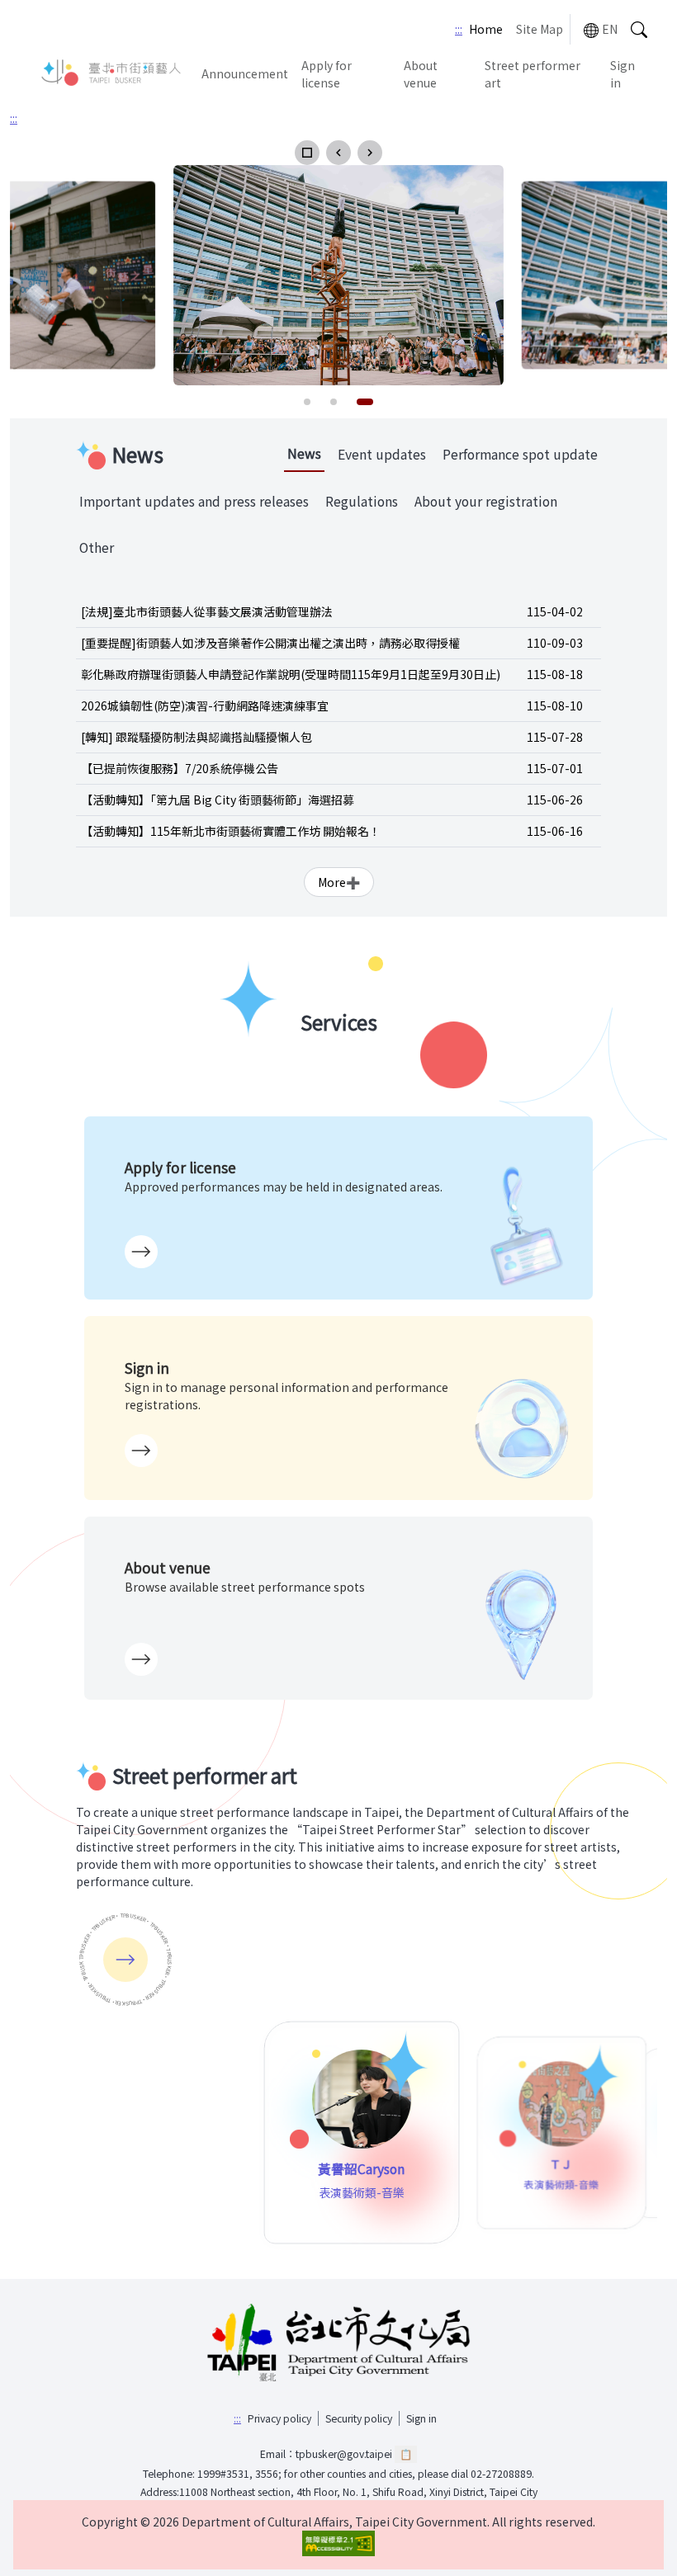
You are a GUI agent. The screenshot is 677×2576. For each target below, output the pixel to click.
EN (610, 29)
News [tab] (304, 453)
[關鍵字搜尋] (639, 29)
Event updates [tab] (382, 454)
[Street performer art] (125, 1960)
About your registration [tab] (486, 501)
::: (459, 29)
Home (486, 29)
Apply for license (327, 74)
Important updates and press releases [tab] (194, 501)
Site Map (540, 29)
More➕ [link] (339, 882)
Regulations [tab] (362, 501)
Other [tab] (97, 547)
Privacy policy (279, 2418)
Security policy (359, 2418)
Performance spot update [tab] (520, 454)
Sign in (623, 74)
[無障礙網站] (338, 2543)
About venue (421, 74)
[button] (307, 153)
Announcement (245, 73)
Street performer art (533, 74)
